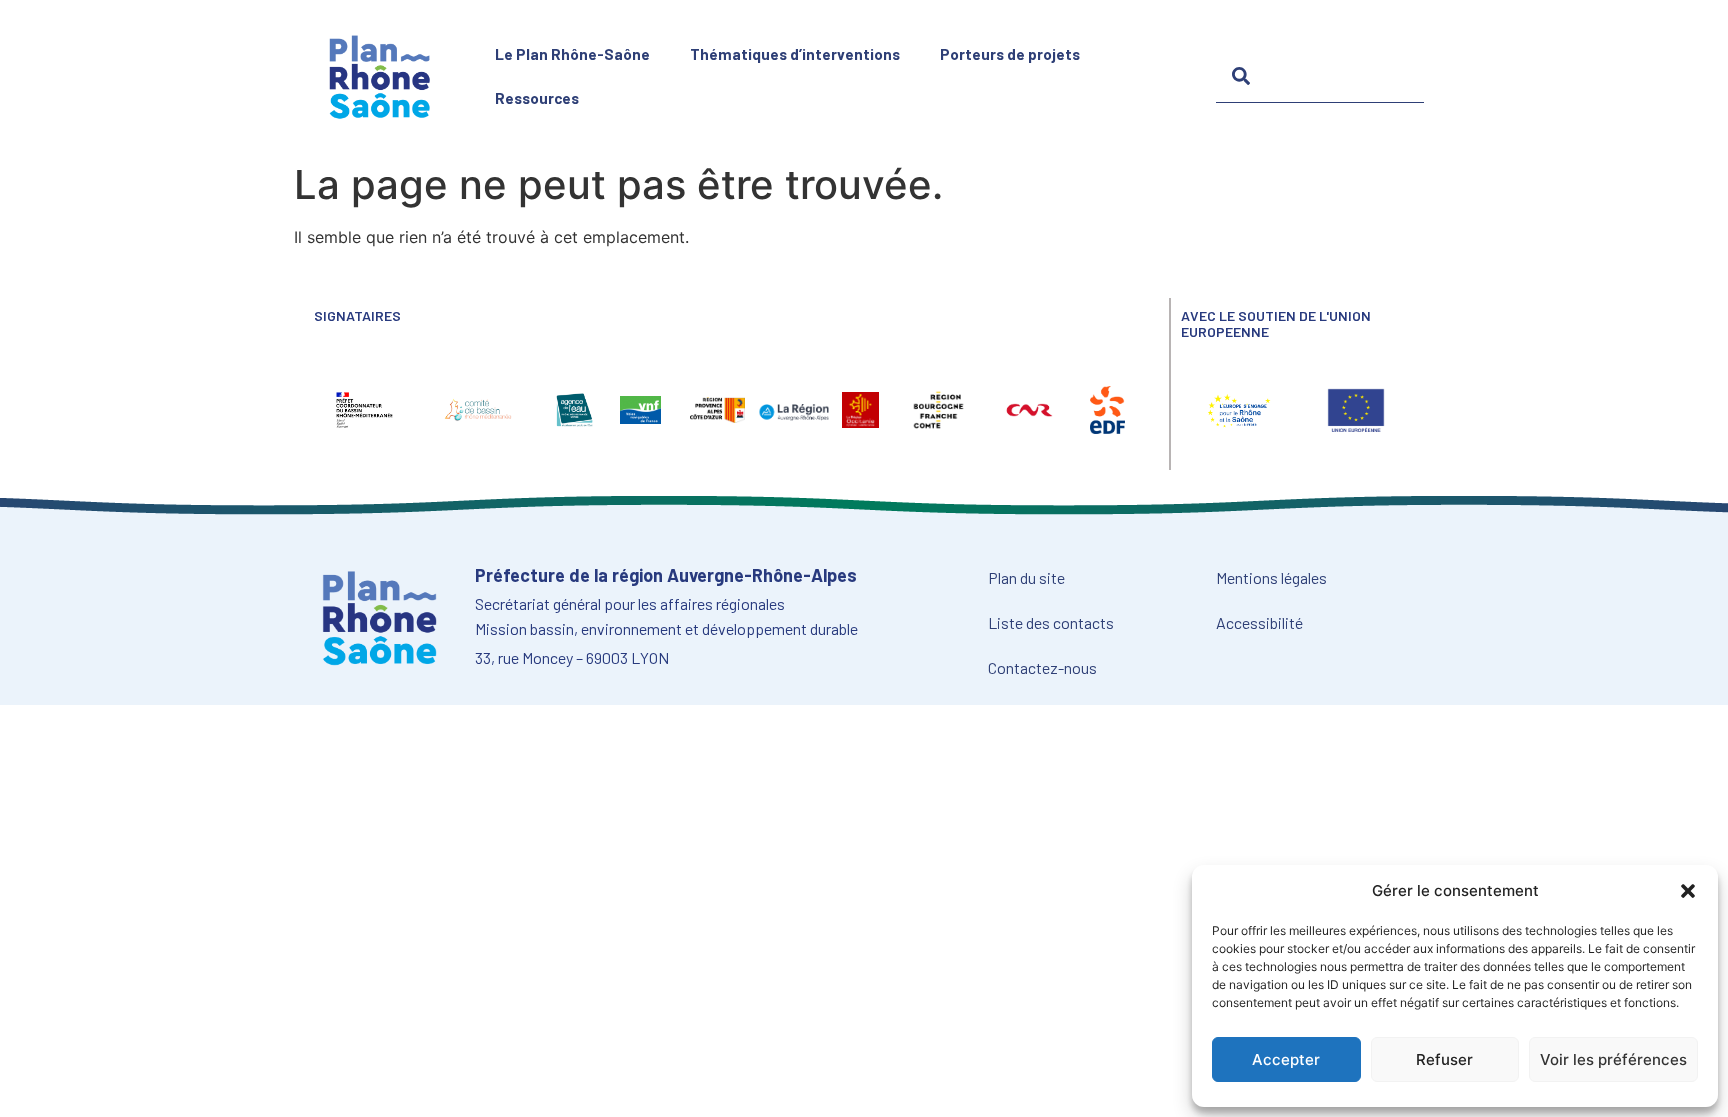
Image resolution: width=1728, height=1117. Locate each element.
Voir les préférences (1613, 1059)
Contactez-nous (1042, 667)
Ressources (537, 98)
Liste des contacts (1051, 622)
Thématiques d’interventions (795, 54)
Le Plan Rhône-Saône (572, 54)
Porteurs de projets (1010, 54)
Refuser (1444, 1059)
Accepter (1286, 1059)
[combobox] (1320, 76)
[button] (1688, 891)
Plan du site (1026, 577)
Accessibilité (1259, 622)
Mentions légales (1271, 577)
